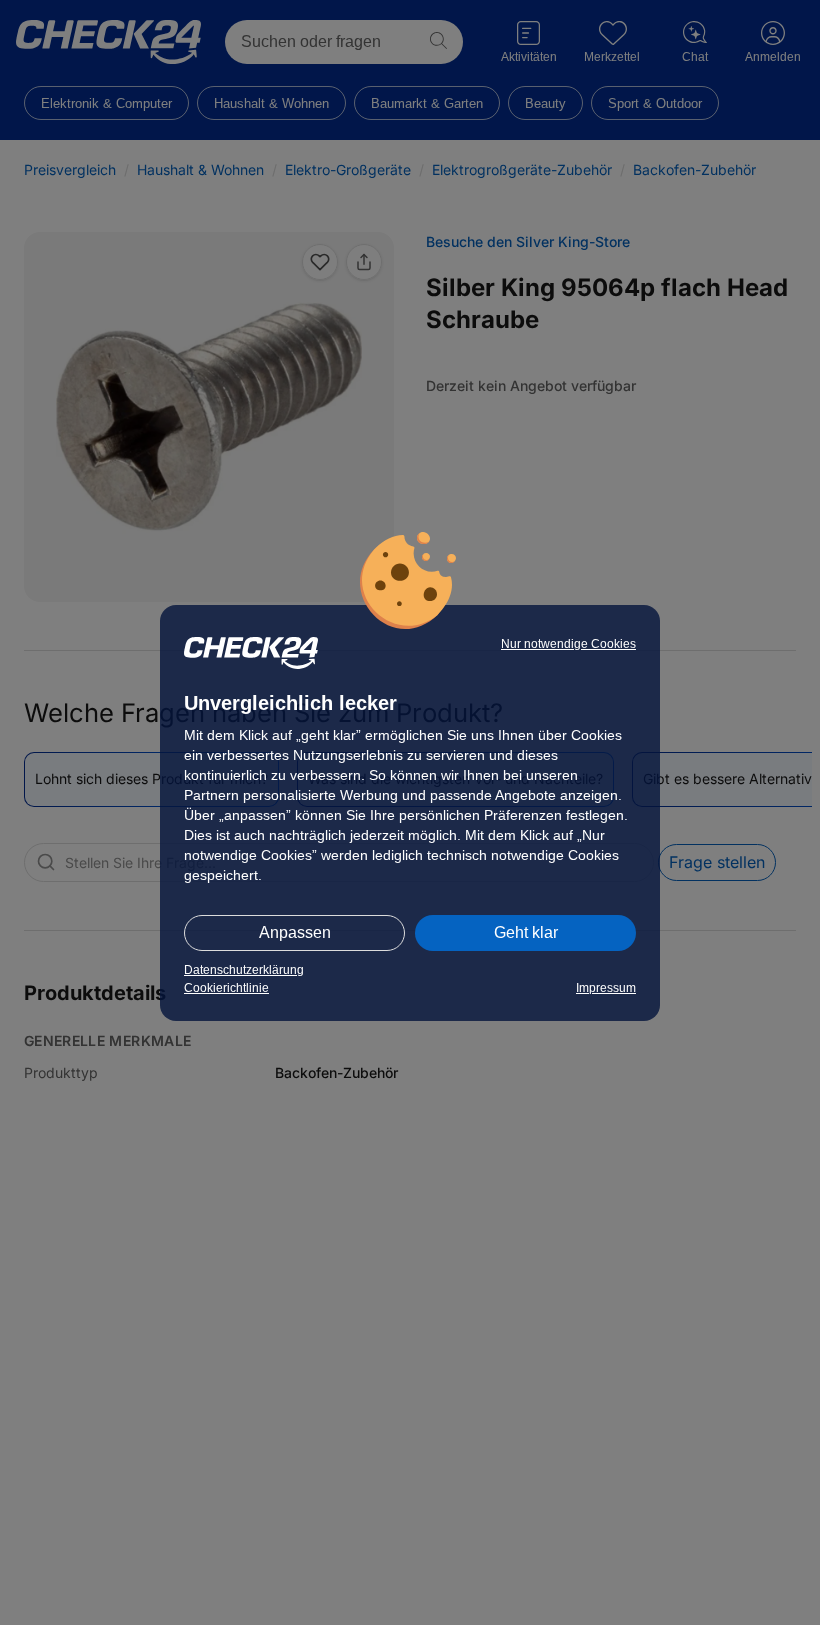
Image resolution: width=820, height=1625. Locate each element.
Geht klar (526, 932)
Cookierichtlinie (226, 988)
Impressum (606, 988)
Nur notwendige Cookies (568, 644)
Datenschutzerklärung (244, 970)
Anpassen (295, 932)
